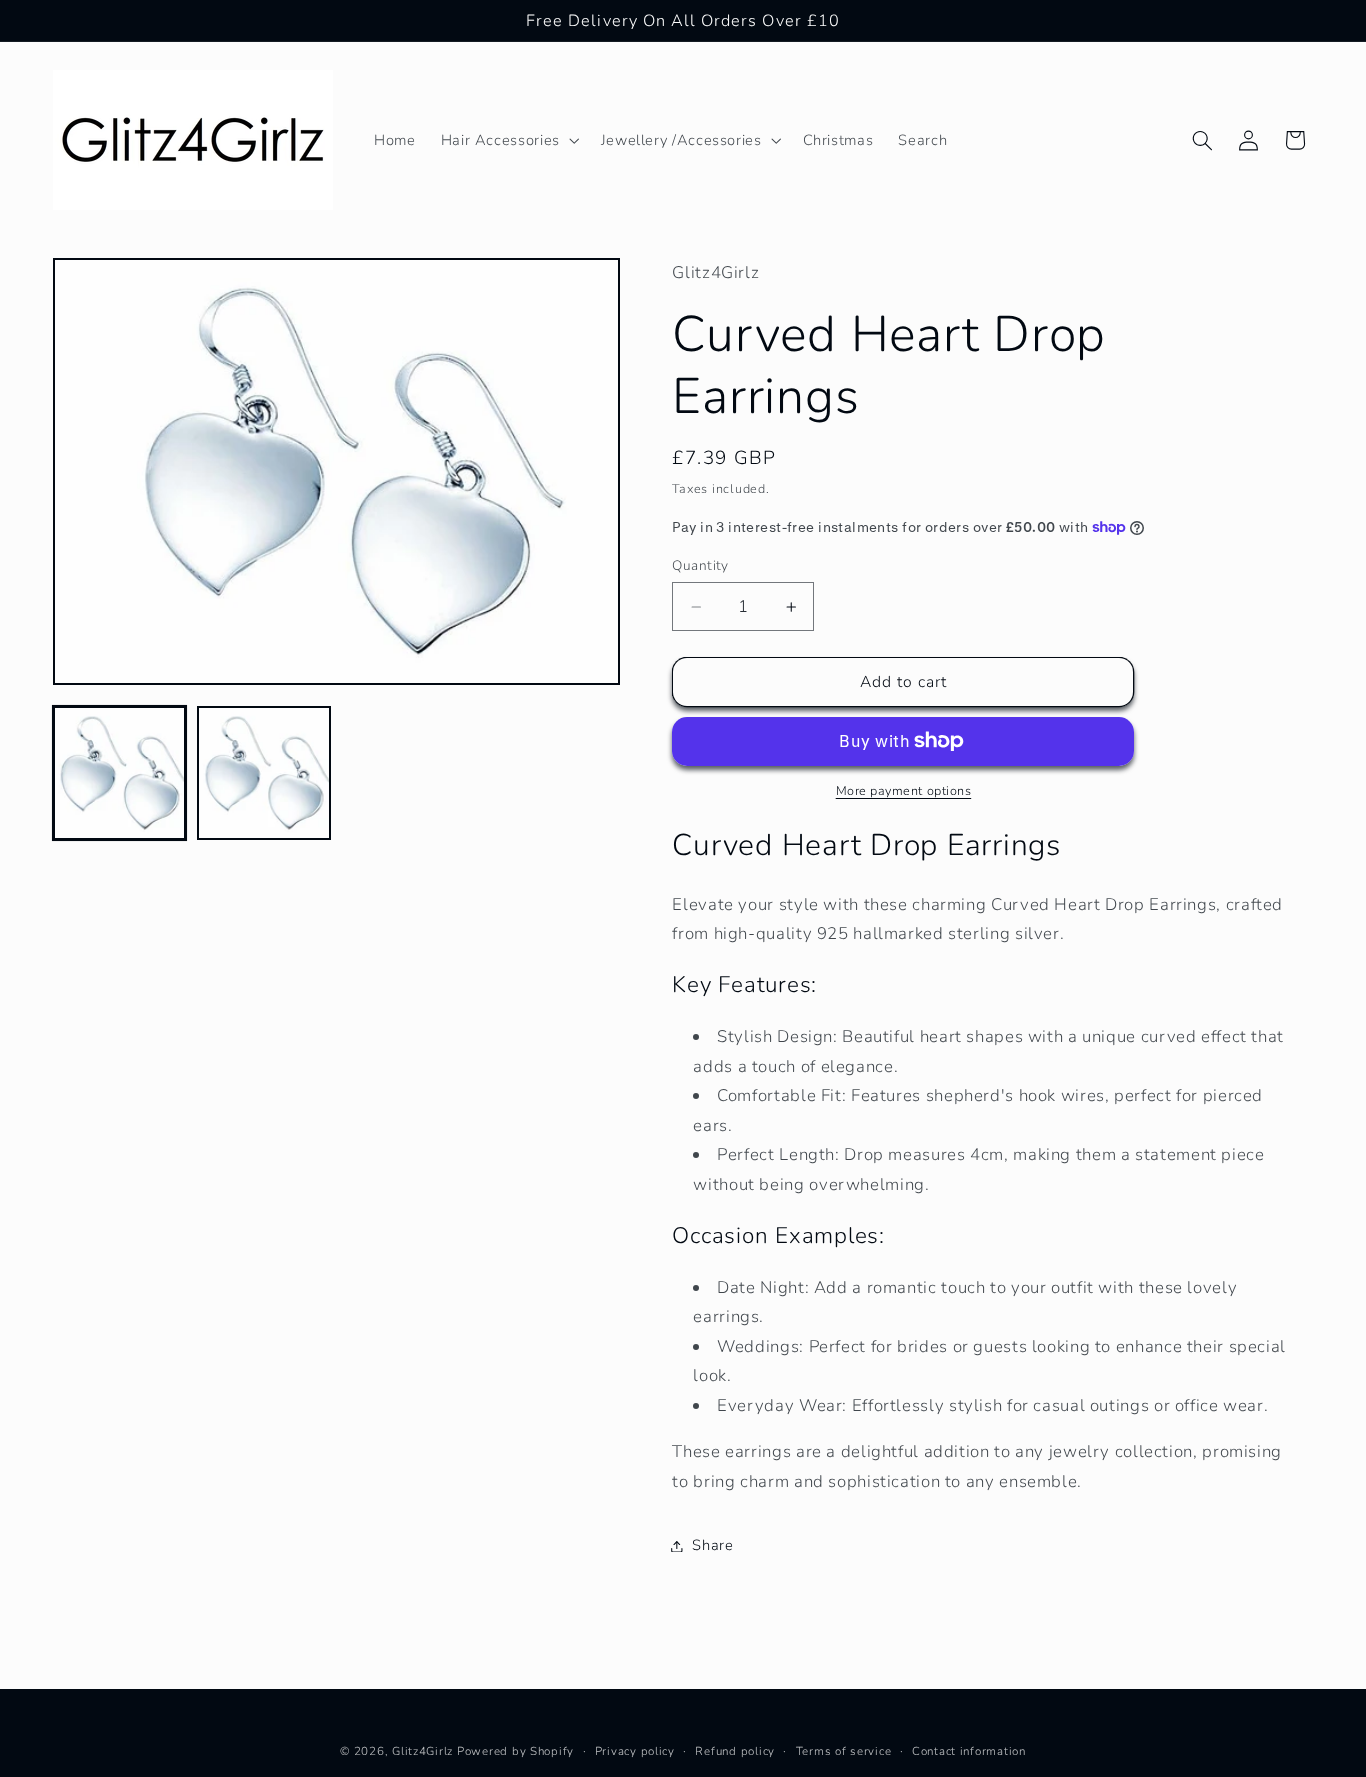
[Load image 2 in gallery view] (264, 773)
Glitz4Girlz (422, 1750)
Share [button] (712, 1545)
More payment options (904, 790)
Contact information (969, 1750)
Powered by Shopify (515, 1750)
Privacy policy (635, 1750)
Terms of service (844, 1750)
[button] (508, 140)
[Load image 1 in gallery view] (120, 773)
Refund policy (735, 1750)
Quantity (700, 565)
